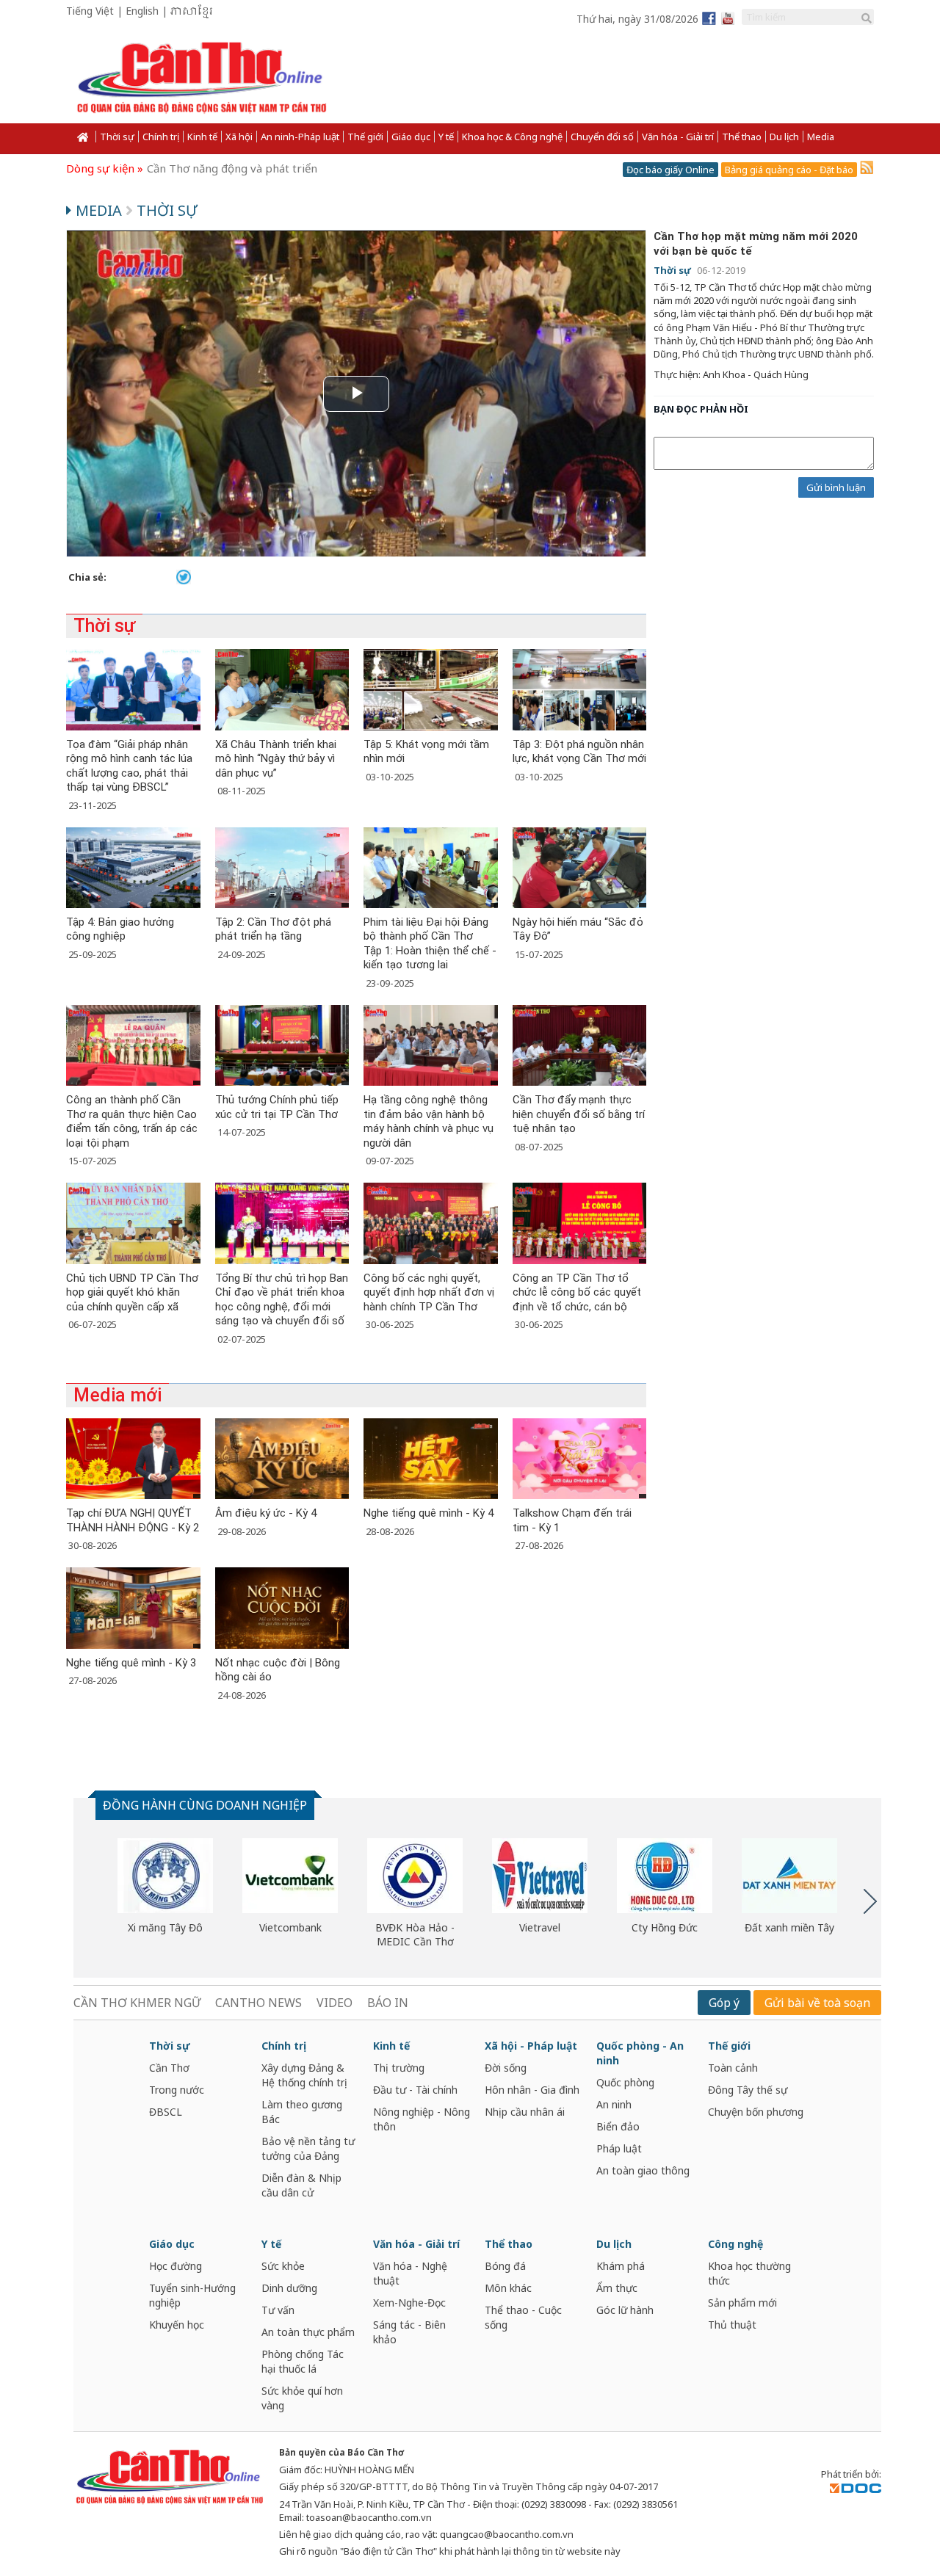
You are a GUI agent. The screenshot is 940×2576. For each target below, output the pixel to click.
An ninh (614, 2104)
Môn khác (508, 2288)
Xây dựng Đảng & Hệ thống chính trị (304, 2075)
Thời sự (117, 137)
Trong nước (177, 2090)
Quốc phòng (625, 2082)
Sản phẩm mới (742, 2303)
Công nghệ (735, 2244)
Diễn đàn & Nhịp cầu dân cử (301, 2185)
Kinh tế (202, 137)
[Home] (81, 137)
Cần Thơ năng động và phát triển (232, 168)
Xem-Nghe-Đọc (409, 2303)
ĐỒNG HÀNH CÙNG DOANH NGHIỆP (205, 1805)
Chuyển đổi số (602, 137)
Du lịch (784, 137)
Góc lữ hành (625, 2310)
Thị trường (399, 2068)
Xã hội (239, 137)
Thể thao (742, 137)
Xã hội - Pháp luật (531, 2046)
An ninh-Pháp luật (300, 137)
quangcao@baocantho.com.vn (507, 2534)
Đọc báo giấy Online (670, 170)
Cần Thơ (169, 2068)
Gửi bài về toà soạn (817, 2003)
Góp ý (724, 2003)
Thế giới (365, 137)
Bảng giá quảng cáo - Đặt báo (789, 170)
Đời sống (506, 2068)
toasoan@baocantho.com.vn (369, 2517)
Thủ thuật (732, 2325)
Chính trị (161, 137)
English (142, 11)
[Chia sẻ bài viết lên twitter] (184, 576)
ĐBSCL (166, 2112)
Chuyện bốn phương (756, 2112)
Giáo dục (411, 137)
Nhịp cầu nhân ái (525, 2112)
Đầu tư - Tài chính (415, 2090)
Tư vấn (278, 2310)
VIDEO (335, 2003)
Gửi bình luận (836, 487)
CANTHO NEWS (258, 2003)
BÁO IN (388, 2003)
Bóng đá (505, 2266)
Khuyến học (177, 2325)
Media (821, 137)
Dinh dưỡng (289, 2288)
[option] (165, 1887)
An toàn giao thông (643, 2170)
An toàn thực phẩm (308, 2332)
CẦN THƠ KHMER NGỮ (137, 2003)
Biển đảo (618, 2126)
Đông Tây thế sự (748, 2090)
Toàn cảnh (733, 2068)
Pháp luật (619, 2148)
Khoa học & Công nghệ (512, 137)
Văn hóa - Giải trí (678, 137)
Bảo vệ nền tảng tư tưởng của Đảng (308, 2148)
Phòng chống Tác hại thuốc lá (303, 2361)
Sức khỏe (283, 2266)
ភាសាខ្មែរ (192, 12)
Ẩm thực (617, 2288)
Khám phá (621, 2266)
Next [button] (870, 1901)
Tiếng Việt (90, 11)
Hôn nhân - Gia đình (532, 2090)
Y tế (446, 137)
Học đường (176, 2266)
